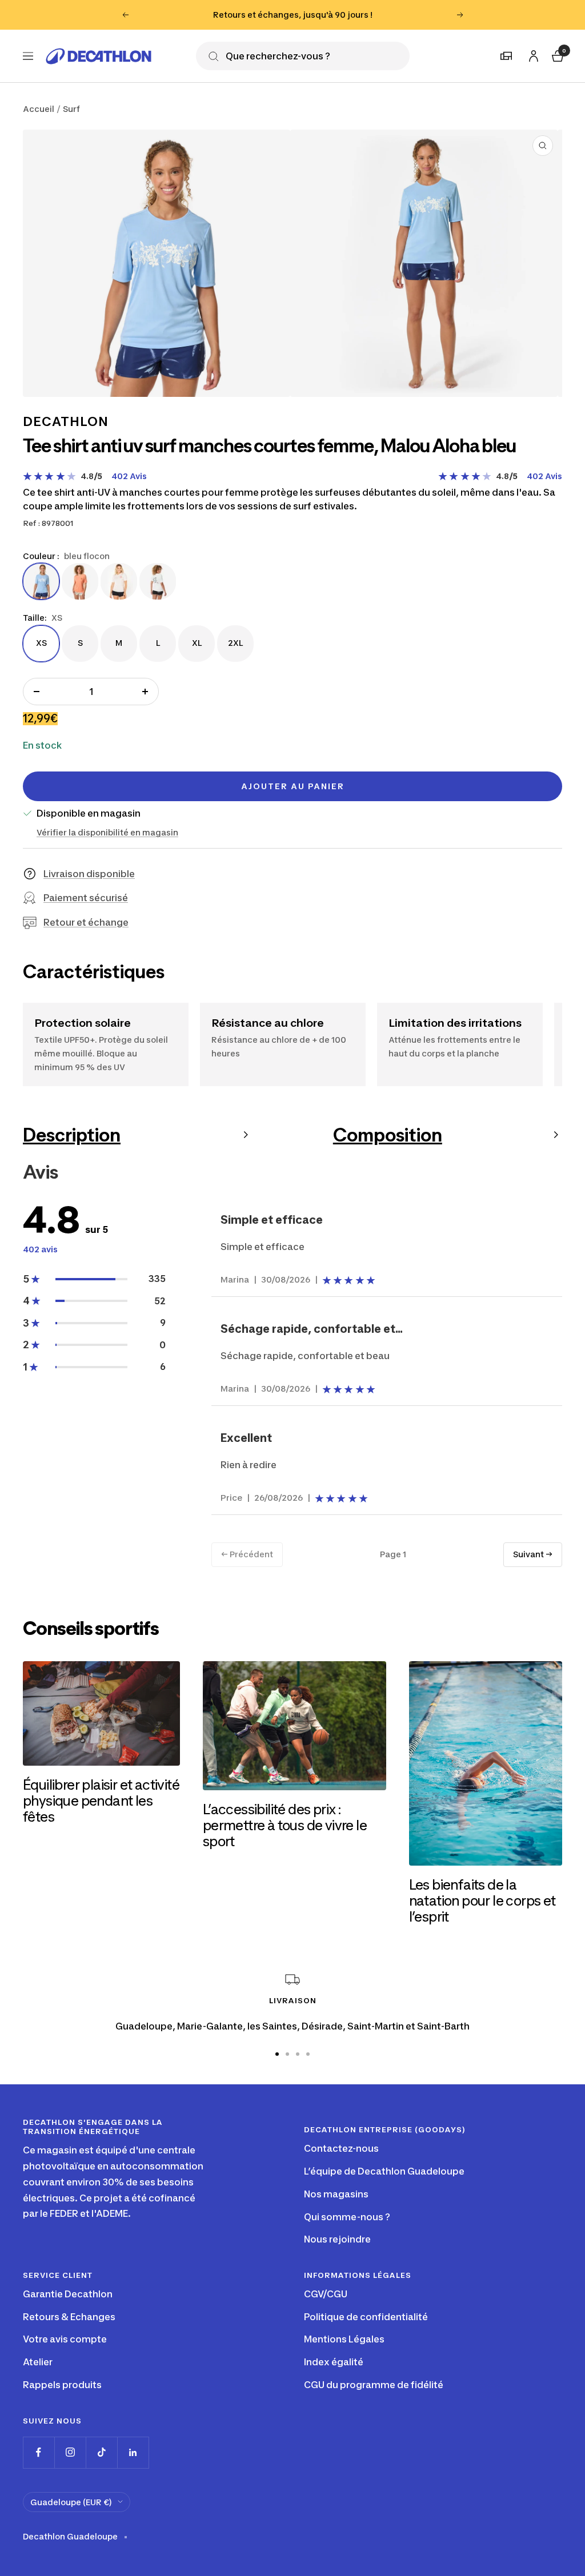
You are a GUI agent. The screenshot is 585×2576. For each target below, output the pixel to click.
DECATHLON (66, 421)
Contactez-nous (341, 2148)
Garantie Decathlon (68, 2294)
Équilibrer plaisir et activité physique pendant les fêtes (101, 1801)
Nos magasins (336, 2194)
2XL (235, 642)
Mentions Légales (344, 2339)
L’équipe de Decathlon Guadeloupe (384, 2171)
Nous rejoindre (337, 2239)
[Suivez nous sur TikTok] (101, 2452)
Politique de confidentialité (366, 2317)
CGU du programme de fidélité (374, 2385)
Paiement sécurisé (86, 898)
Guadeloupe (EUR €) (71, 2502)
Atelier (38, 2362)
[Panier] (556, 55)
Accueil (39, 109)
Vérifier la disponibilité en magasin (107, 832)
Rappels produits (62, 2385)
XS (41, 642)
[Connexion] (532, 54)
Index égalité (334, 2362)
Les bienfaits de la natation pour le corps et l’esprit (482, 1901)
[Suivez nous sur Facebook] (39, 2452)
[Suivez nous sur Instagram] (70, 2452)
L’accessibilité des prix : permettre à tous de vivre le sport (285, 1825)
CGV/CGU (326, 2294)
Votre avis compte (65, 2339)
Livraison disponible (89, 874)
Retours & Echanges (69, 2317)
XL (197, 642)
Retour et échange (86, 922)
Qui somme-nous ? (347, 2217)
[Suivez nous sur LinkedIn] (133, 2452)
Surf (71, 109)
